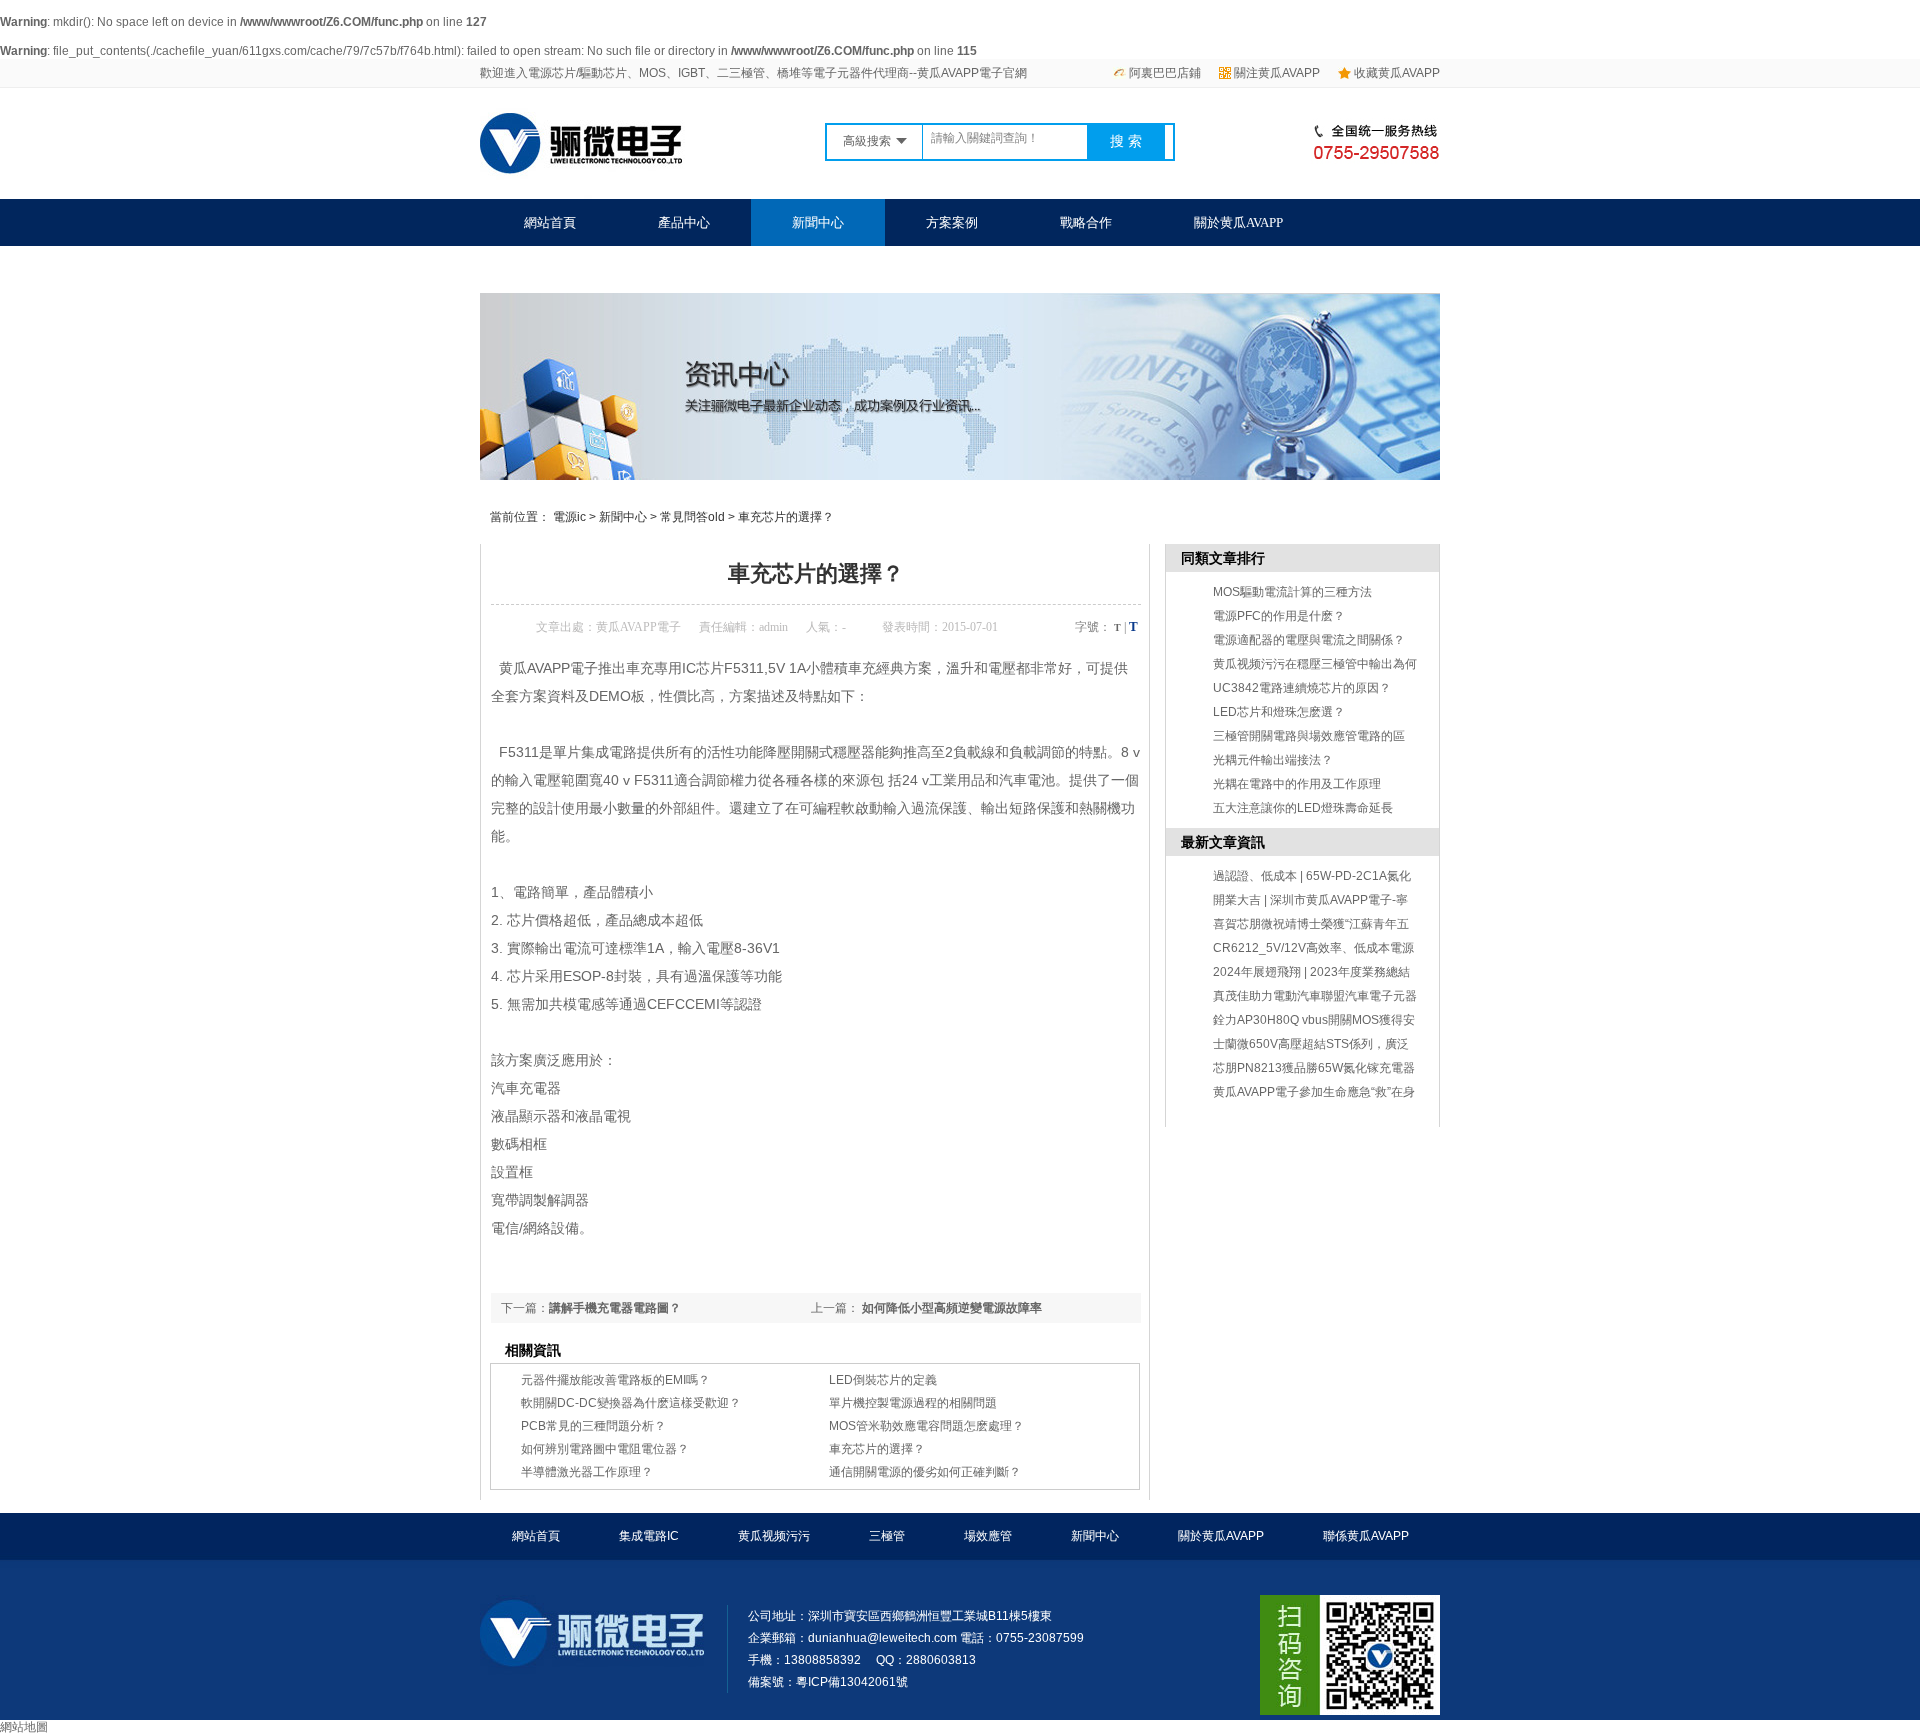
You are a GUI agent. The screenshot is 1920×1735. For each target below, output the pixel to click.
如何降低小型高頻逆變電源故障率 (950, 1308)
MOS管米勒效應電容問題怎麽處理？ (926, 1426)
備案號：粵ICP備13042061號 (828, 1682)
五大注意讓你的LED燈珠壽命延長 (1303, 808)
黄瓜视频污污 (774, 1536)
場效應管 (988, 1536)
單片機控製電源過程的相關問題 (913, 1403)
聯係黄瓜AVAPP (568, 269)
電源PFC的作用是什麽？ (1279, 616)
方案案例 (952, 222)
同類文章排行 (1223, 558)
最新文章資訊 (1223, 842)
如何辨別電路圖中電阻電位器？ (605, 1449)
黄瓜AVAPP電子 (638, 627)
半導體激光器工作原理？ (587, 1472)
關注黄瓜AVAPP (1277, 73)
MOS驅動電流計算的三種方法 (1292, 592)
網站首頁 (550, 222)
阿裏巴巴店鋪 (1165, 73)
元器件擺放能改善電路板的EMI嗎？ (615, 1380)
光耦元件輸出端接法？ (1273, 760)
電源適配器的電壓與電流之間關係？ (1309, 640)
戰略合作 (1086, 222)
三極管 (887, 1536)
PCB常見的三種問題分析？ (593, 1426)
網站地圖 (24, 1727)
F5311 (517, 752)
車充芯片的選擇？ (786, 517)
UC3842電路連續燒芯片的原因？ (1302, 688)
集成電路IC (649, 1536)
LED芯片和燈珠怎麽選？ (1279, 712)
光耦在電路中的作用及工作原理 (1297, 784)
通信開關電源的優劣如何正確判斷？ (925, 1472)
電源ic (569, 517)
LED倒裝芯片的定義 (883, 1380)
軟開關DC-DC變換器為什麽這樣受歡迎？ (631, 1403)
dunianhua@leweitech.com (882, 1638)
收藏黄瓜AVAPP (1397, 73)
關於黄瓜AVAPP (1238, 222)
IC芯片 (703, 668)
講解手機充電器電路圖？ (615, 1308)
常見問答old (692, 517)
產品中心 (684, 222)
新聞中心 (818, 222)
